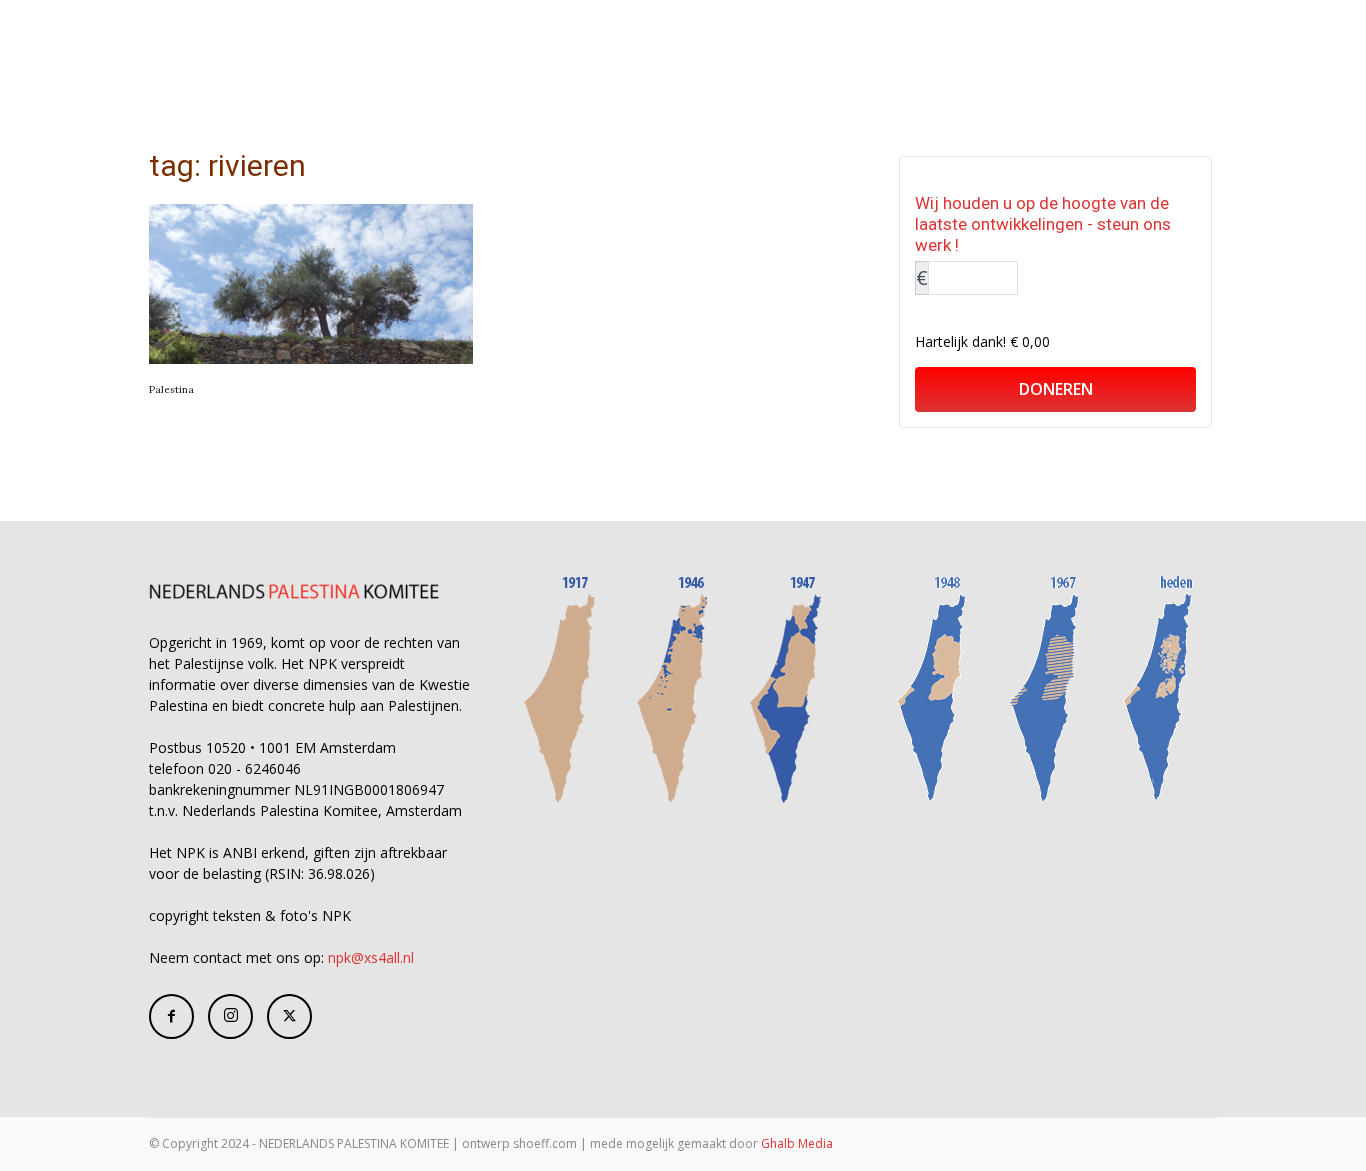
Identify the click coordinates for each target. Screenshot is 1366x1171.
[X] (289, 1016)
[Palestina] (311, 284)
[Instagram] (230, 1016)
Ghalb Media (797, 1143)
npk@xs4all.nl (371, 957)
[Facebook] (171, 1016)
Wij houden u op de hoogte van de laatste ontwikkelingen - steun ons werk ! (1043, 224)
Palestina (171, 389)
